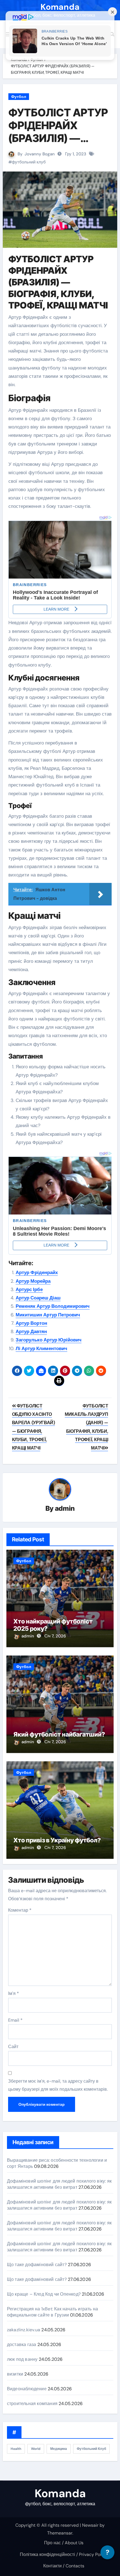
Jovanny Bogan (40, 154)
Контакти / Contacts (64, 2566)
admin (65, 1508)
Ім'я (14, 1993)
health (16, 2449)
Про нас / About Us (64, 2543)
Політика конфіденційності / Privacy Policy (64, 2554)
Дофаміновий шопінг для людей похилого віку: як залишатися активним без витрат (59, 2184)
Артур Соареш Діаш (38, 1298)
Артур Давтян (31, 1331)
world (36, 2449)
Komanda (60, 7)
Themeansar (60, 2533)
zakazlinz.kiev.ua (24, 2330)
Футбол (19, 97)
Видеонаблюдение (27, 2389)
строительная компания (32, 2404)
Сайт (13, 2047)
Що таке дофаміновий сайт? (37, 2265)
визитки (15, 2374)
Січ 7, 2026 (55, 1636)
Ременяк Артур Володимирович (53, 1306)
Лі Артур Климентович (41, 1348)
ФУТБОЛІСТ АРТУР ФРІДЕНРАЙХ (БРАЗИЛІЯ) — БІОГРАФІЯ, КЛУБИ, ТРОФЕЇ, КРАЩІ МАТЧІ (58, 144)
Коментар (20, 1910)
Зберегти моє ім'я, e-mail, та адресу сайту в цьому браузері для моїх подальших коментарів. (58, 2085)
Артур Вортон (31, 1323)
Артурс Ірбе (29, 1289)
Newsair (90, 2525)
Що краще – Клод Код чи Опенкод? (44, 2294)
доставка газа (22, 2344)
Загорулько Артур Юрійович (49, 1340)
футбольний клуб (29, 162)
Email (15, 2020)
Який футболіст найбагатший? (59, 1734)
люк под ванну (22, 2359)
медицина (59, 2449)
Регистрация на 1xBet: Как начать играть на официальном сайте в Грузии (52, 2312)
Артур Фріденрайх (37, 1272)
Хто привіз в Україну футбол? (57, 1840)
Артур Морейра (33, 1281)
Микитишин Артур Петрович (48, 1315)
